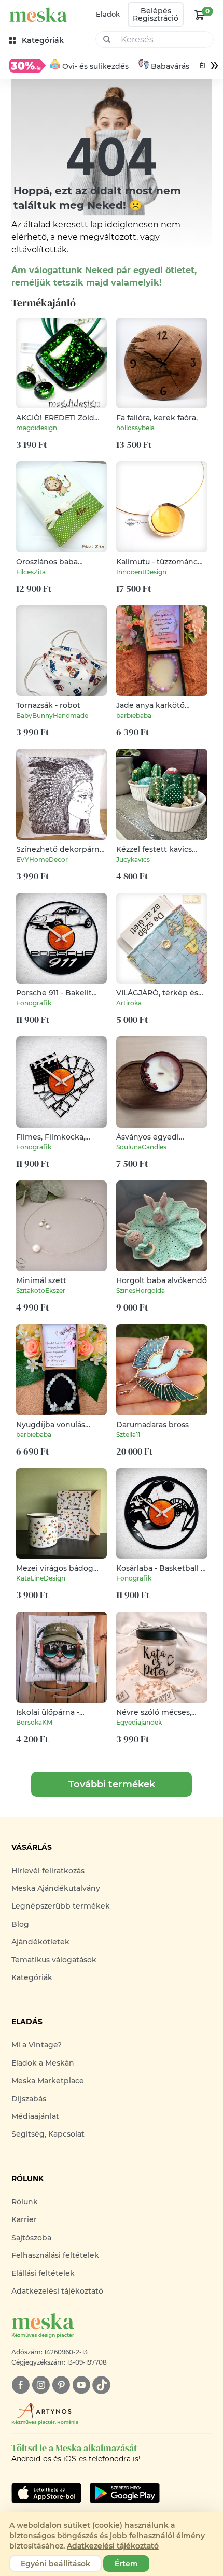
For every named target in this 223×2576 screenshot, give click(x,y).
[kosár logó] (200, 15)
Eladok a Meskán (43, 2063)
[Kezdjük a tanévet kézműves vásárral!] (27, 65)
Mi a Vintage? (37, 2045)
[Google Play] (46, 2493)
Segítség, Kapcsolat (48, 2134)
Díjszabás (29, 2099)
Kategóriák (32, 1977)
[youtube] (81, 2385)
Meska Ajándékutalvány (56, 1888)
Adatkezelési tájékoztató (57, 2291)
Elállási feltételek (43, 2273)
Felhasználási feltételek (55, 2255)
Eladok (108, 14)
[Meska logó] (38, 15)
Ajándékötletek (40, 1942)
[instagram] (41, 2385)
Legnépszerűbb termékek (61, 1906)
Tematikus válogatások (54, 1960)
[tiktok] (101, 2385)
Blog (20, 1924)
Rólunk (25, 2202)
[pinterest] (61, 2385)
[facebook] (20, 2385)
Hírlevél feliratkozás (48, 1871)
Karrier (24, 2219)
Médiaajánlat (35, 2116)
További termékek (112, 1784)
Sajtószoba (31, 2238)
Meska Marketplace (48, 2081)
